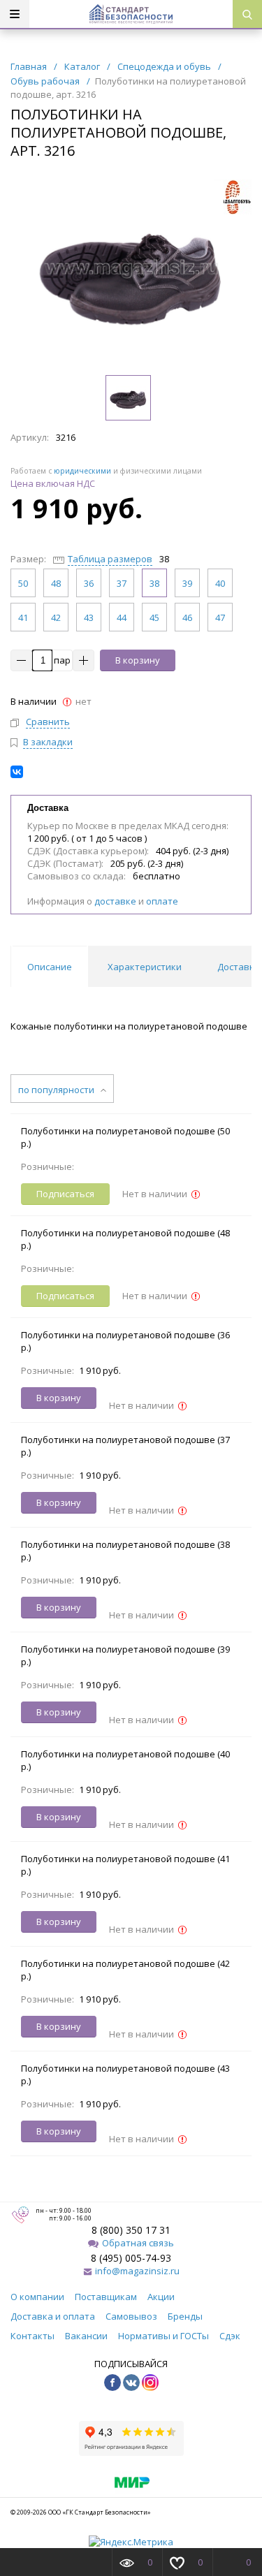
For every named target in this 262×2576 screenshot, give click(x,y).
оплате (162, 901)
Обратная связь (138, 2243)
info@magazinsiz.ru (137, 2271)
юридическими (82, 471)
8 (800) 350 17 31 (131, 2230)
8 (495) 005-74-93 (131, 2258)
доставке (115, 901)
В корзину (138, 660)
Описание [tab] (50, 967)
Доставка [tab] (239, 967)
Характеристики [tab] (145, 967)
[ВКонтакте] (17, 772)
